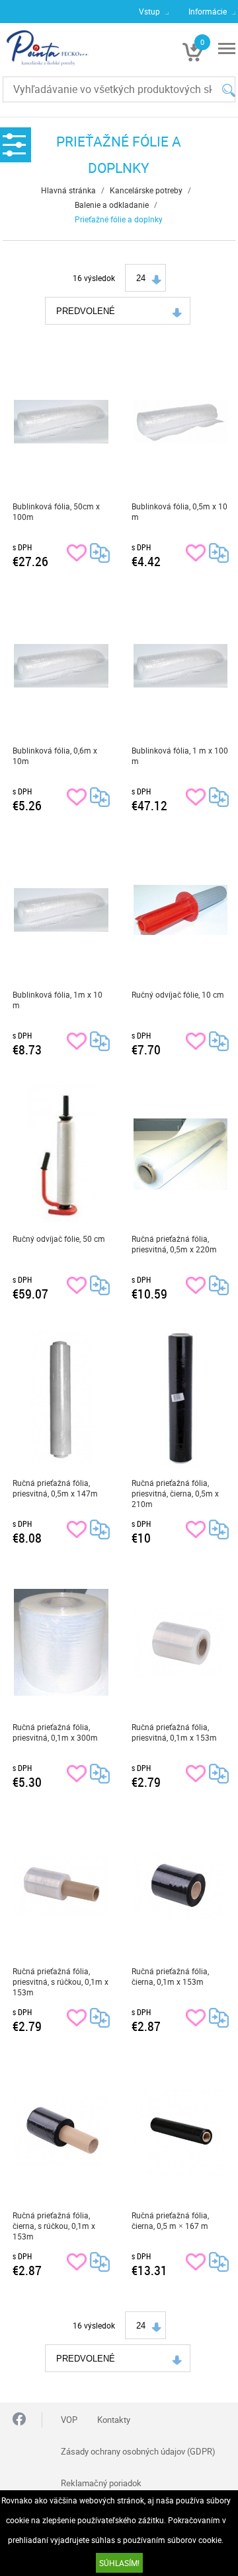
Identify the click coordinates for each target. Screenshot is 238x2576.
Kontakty (114, 2420)
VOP (69, 2420)
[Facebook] (19, 2420)
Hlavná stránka (68, 190)
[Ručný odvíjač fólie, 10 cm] (180, 910)
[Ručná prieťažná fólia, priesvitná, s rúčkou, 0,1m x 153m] (61, 1886)
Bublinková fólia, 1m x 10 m (58, 1000)
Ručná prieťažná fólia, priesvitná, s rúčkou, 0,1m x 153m (60, 1981)
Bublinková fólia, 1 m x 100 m (180, 756)
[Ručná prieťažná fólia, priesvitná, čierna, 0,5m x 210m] (180, 1398)
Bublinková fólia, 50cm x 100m (56, 511)
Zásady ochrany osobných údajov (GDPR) (138, 2451)
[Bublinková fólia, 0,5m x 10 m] (180, 422)
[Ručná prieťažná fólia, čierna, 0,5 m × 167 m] (180, 2131)
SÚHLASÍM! (119, 2563)
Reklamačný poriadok (101, 2483)
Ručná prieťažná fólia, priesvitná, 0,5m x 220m (174, 1244)
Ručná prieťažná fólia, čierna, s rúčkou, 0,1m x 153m (54, 2226)
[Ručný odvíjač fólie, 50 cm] (61, 1154)
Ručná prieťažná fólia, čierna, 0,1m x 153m (170, 1976)
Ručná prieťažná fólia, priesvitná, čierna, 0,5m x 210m (175, 1493)
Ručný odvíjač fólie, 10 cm (178, 994)
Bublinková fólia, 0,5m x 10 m (179, 511)
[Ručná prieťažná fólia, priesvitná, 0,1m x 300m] (61, 1642)
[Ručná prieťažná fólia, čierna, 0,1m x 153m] (180, 1886)
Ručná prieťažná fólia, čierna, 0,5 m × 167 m (170, 2220)
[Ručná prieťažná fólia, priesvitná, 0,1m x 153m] (180, 1642)
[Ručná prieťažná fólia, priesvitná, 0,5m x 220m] (180, 1154)
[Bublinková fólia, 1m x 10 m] (61, 910)
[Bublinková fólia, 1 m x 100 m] (180, 666)
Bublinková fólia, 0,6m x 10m (55, 756)
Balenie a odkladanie (112, 205)
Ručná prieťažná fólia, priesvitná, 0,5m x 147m (55, 1488)
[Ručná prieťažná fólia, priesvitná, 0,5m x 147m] (61, 1398)
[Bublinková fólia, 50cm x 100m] (61, 422)
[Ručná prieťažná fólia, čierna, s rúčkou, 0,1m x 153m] (61, 2131)
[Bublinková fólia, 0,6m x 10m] (61, 666)
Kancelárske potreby (146, 190)
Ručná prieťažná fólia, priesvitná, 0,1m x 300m (55, 1732)
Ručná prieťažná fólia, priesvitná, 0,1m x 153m (174, 1732)
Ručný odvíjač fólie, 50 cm (59, 1239)
